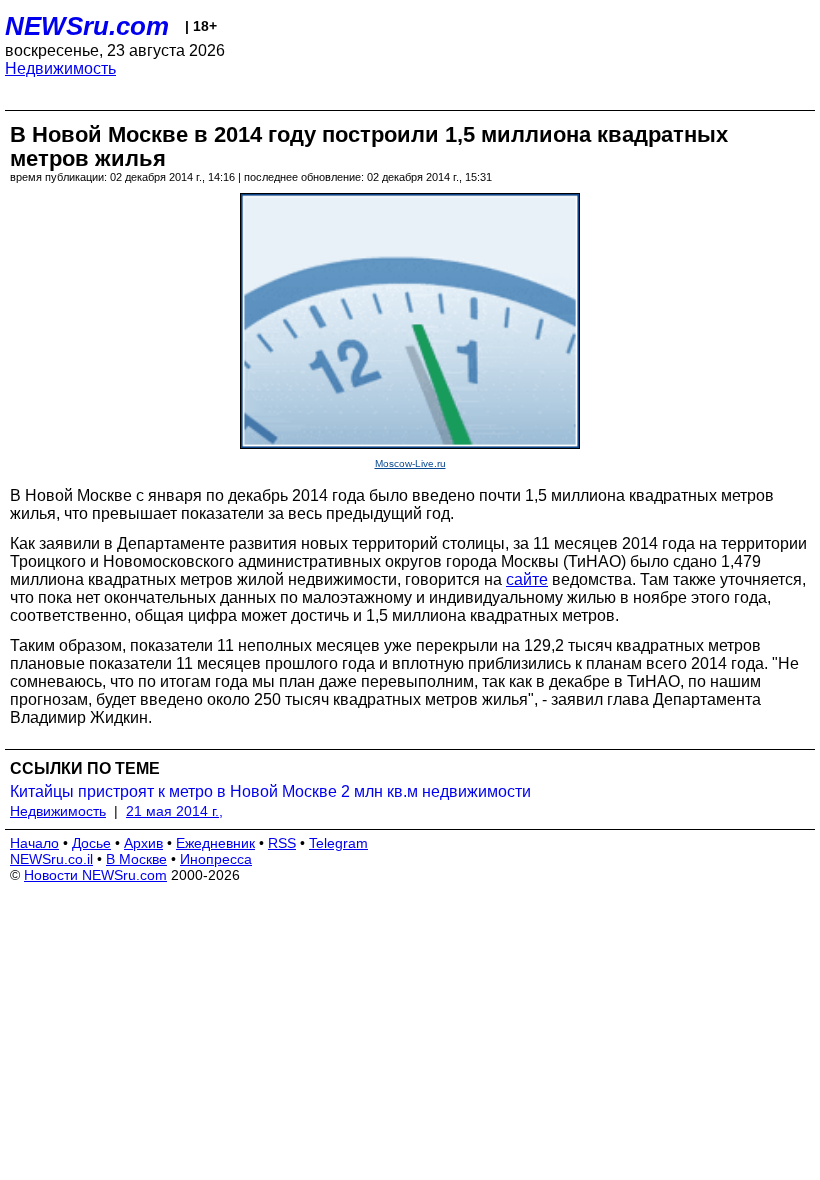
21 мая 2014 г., (174, 811)
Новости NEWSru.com (95, 875)
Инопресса (216, 859)
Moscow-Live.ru (410, 463)
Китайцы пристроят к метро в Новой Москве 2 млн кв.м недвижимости (270, 791)
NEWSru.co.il (51, 859)
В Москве (136, 859)
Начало (34, 843)
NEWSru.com (87, 26)
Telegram (338, 843)
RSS (282, 843)
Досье (91, 843)
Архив (143, 843)
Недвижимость (60, 68)
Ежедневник (215, 843)
